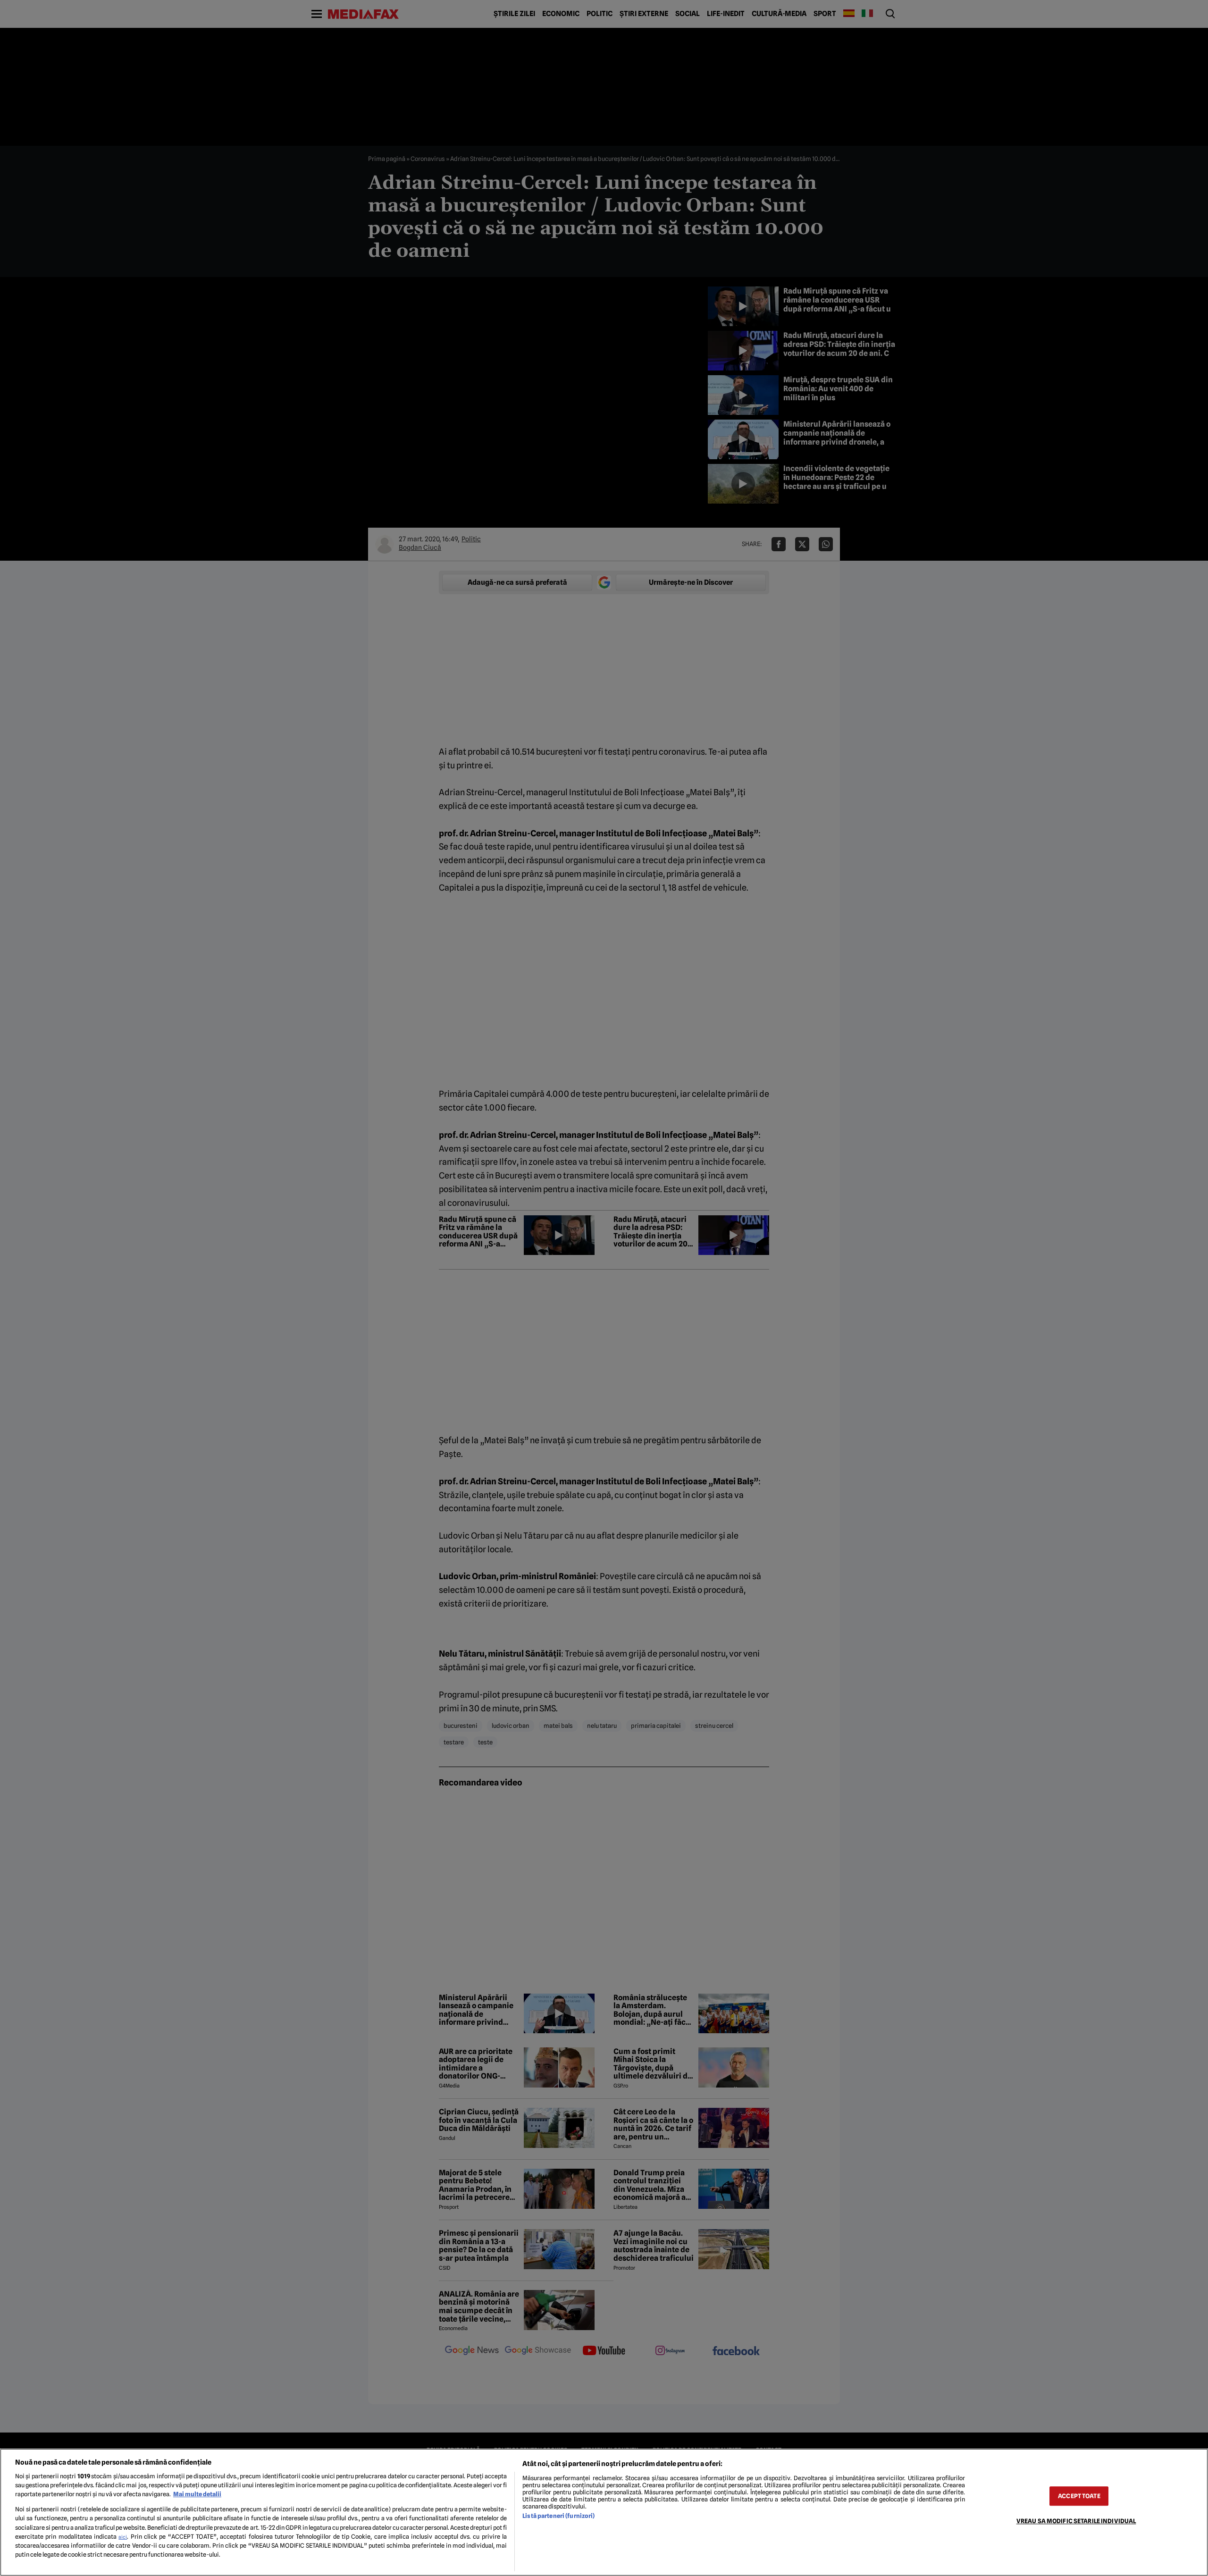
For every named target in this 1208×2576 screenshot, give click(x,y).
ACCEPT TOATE (1079, 2496)
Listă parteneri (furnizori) (558, 2516)
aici (123, 2537)
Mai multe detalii (197, 2494)
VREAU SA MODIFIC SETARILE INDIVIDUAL (1076, 2521)
